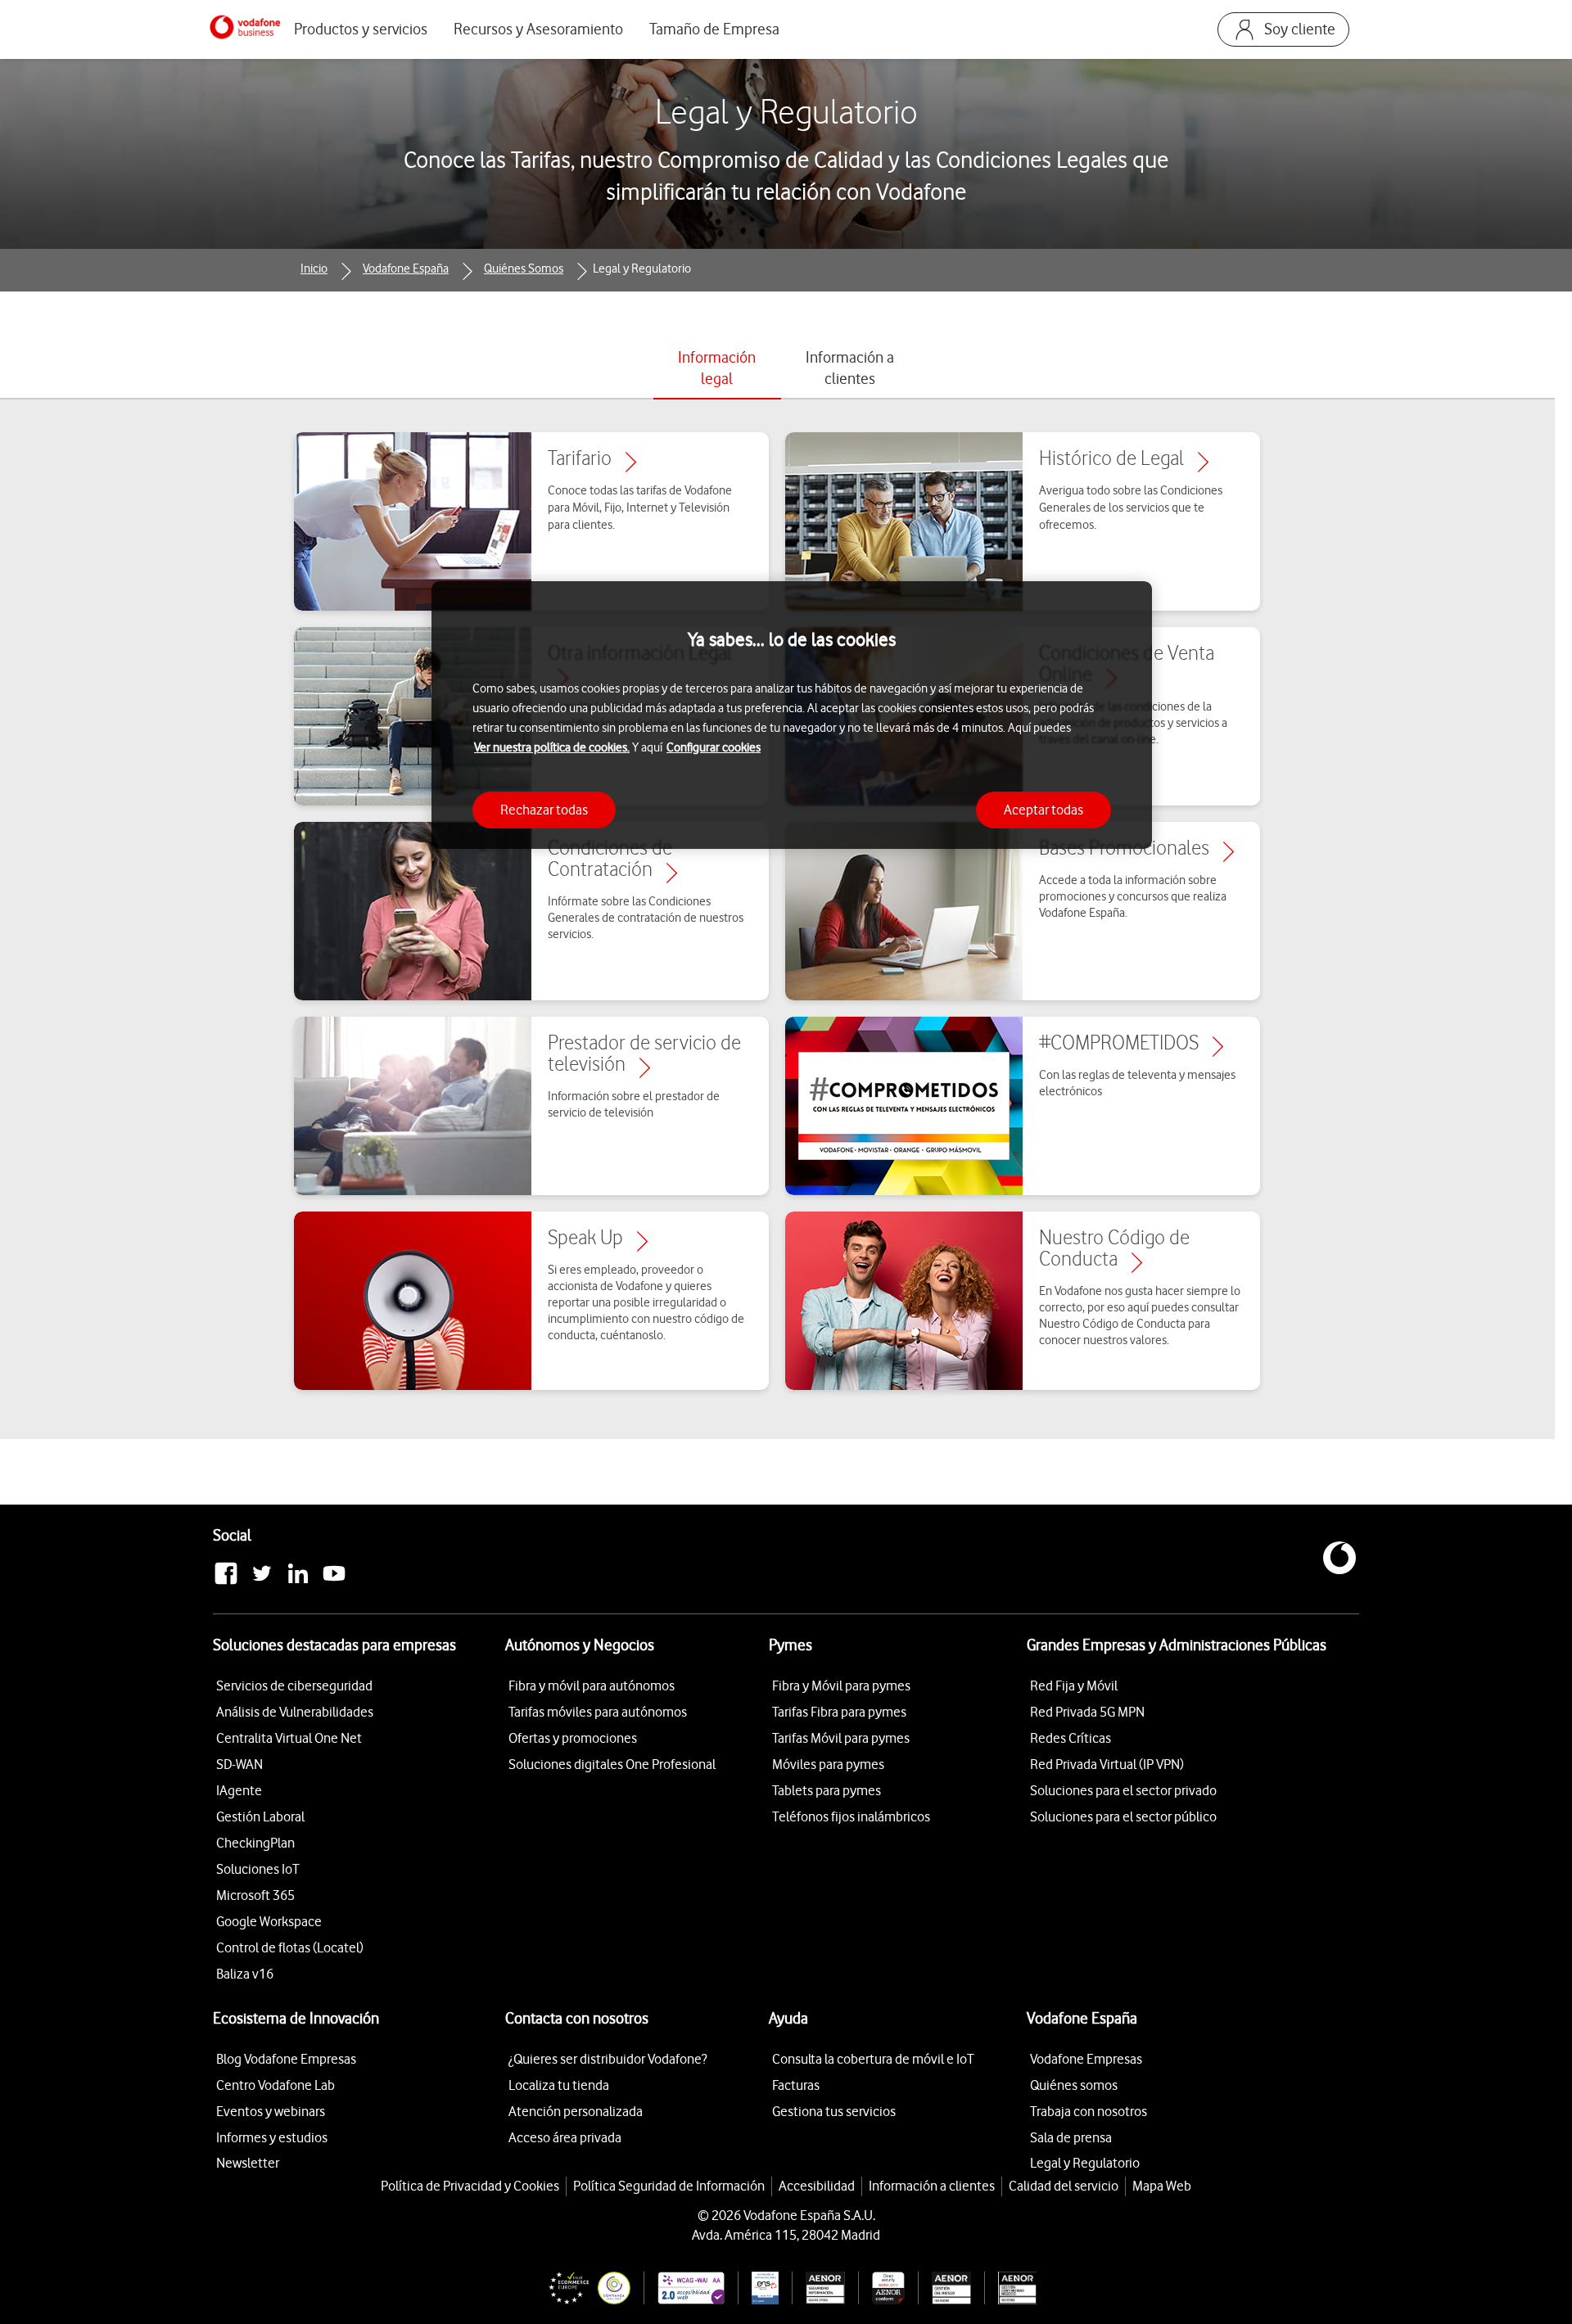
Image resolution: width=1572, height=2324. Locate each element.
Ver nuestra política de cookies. (552, 747)
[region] (792, 715)
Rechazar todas (544, 809)
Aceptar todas (1043, 809)
